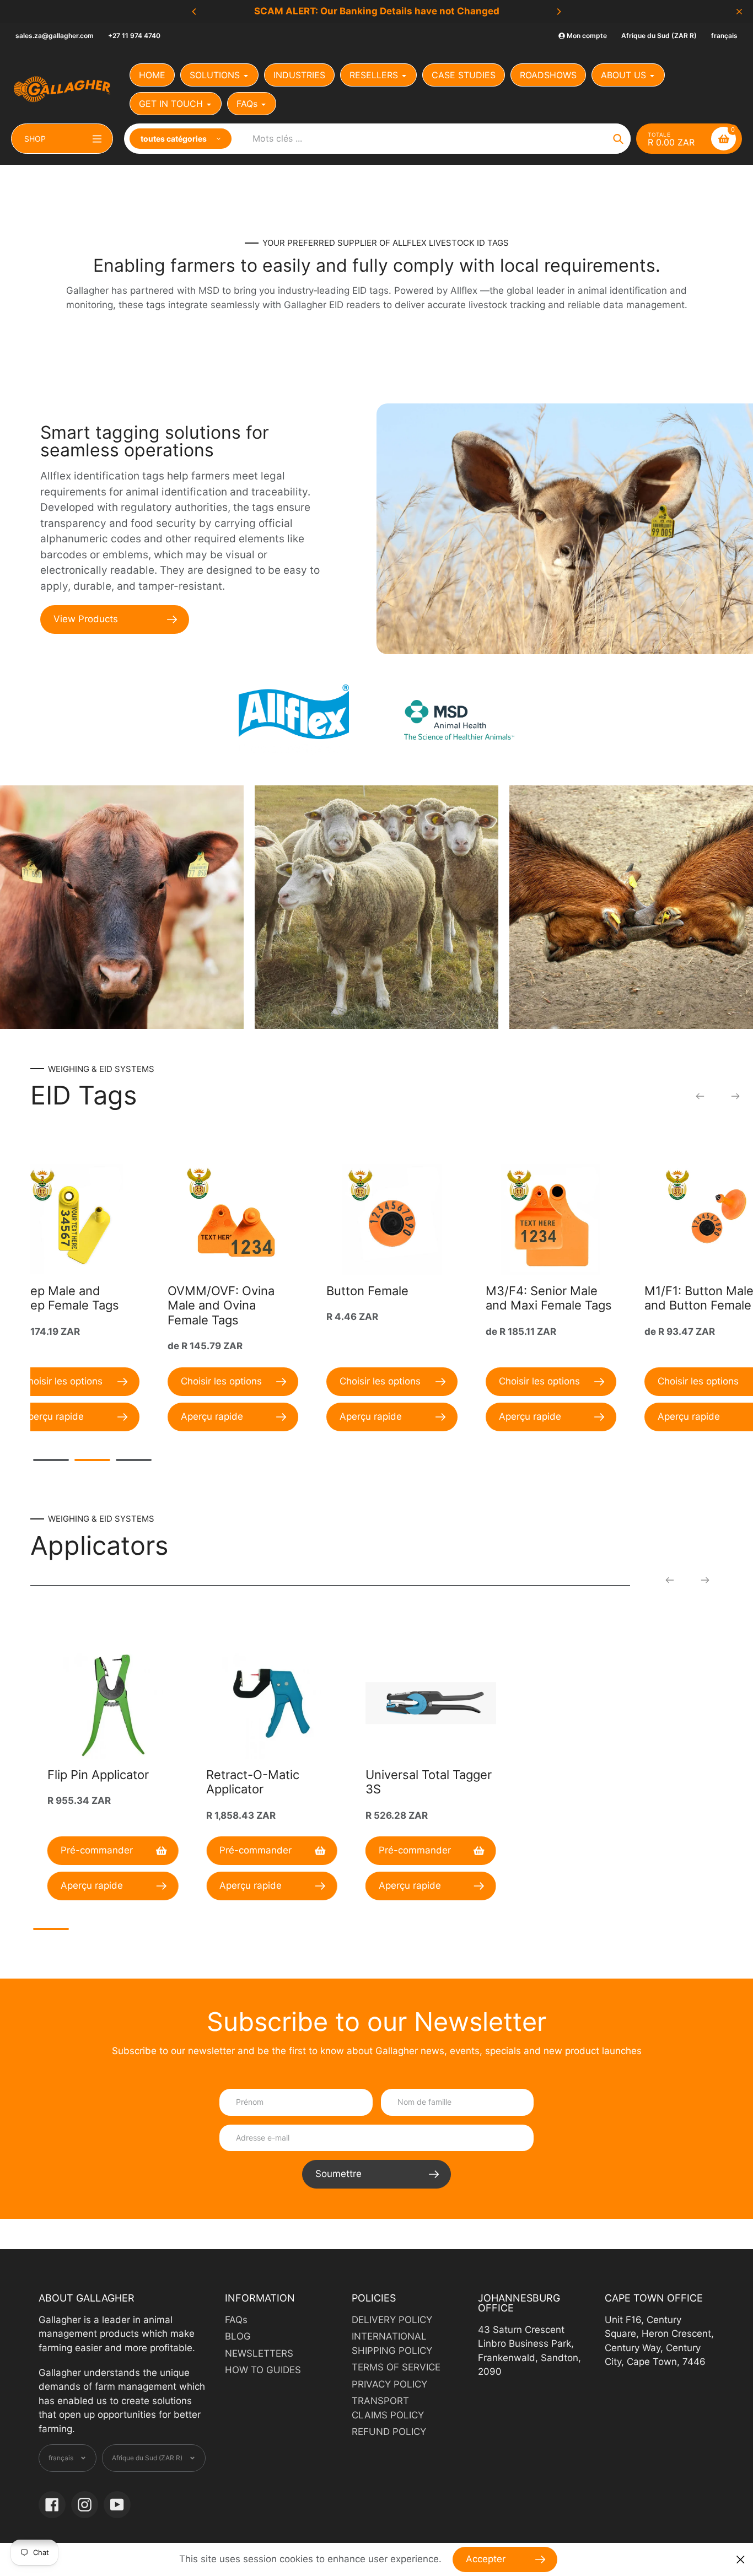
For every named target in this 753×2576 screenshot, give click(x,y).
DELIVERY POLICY (392, 2320)
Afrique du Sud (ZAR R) (659, 36)
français (724, 36)
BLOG (238, 2336)
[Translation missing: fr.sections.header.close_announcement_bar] (739, 12)
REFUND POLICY (389, 2432)
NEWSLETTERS (259, 2353)
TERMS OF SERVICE (396, 2367)
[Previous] (195, 12)
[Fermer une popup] (741, 2560)
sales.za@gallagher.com (55, 36)
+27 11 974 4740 (134, 36)
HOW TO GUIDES (263, 2370)
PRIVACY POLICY (389, 2384)
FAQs (236, 2320)
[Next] (558, 12)
